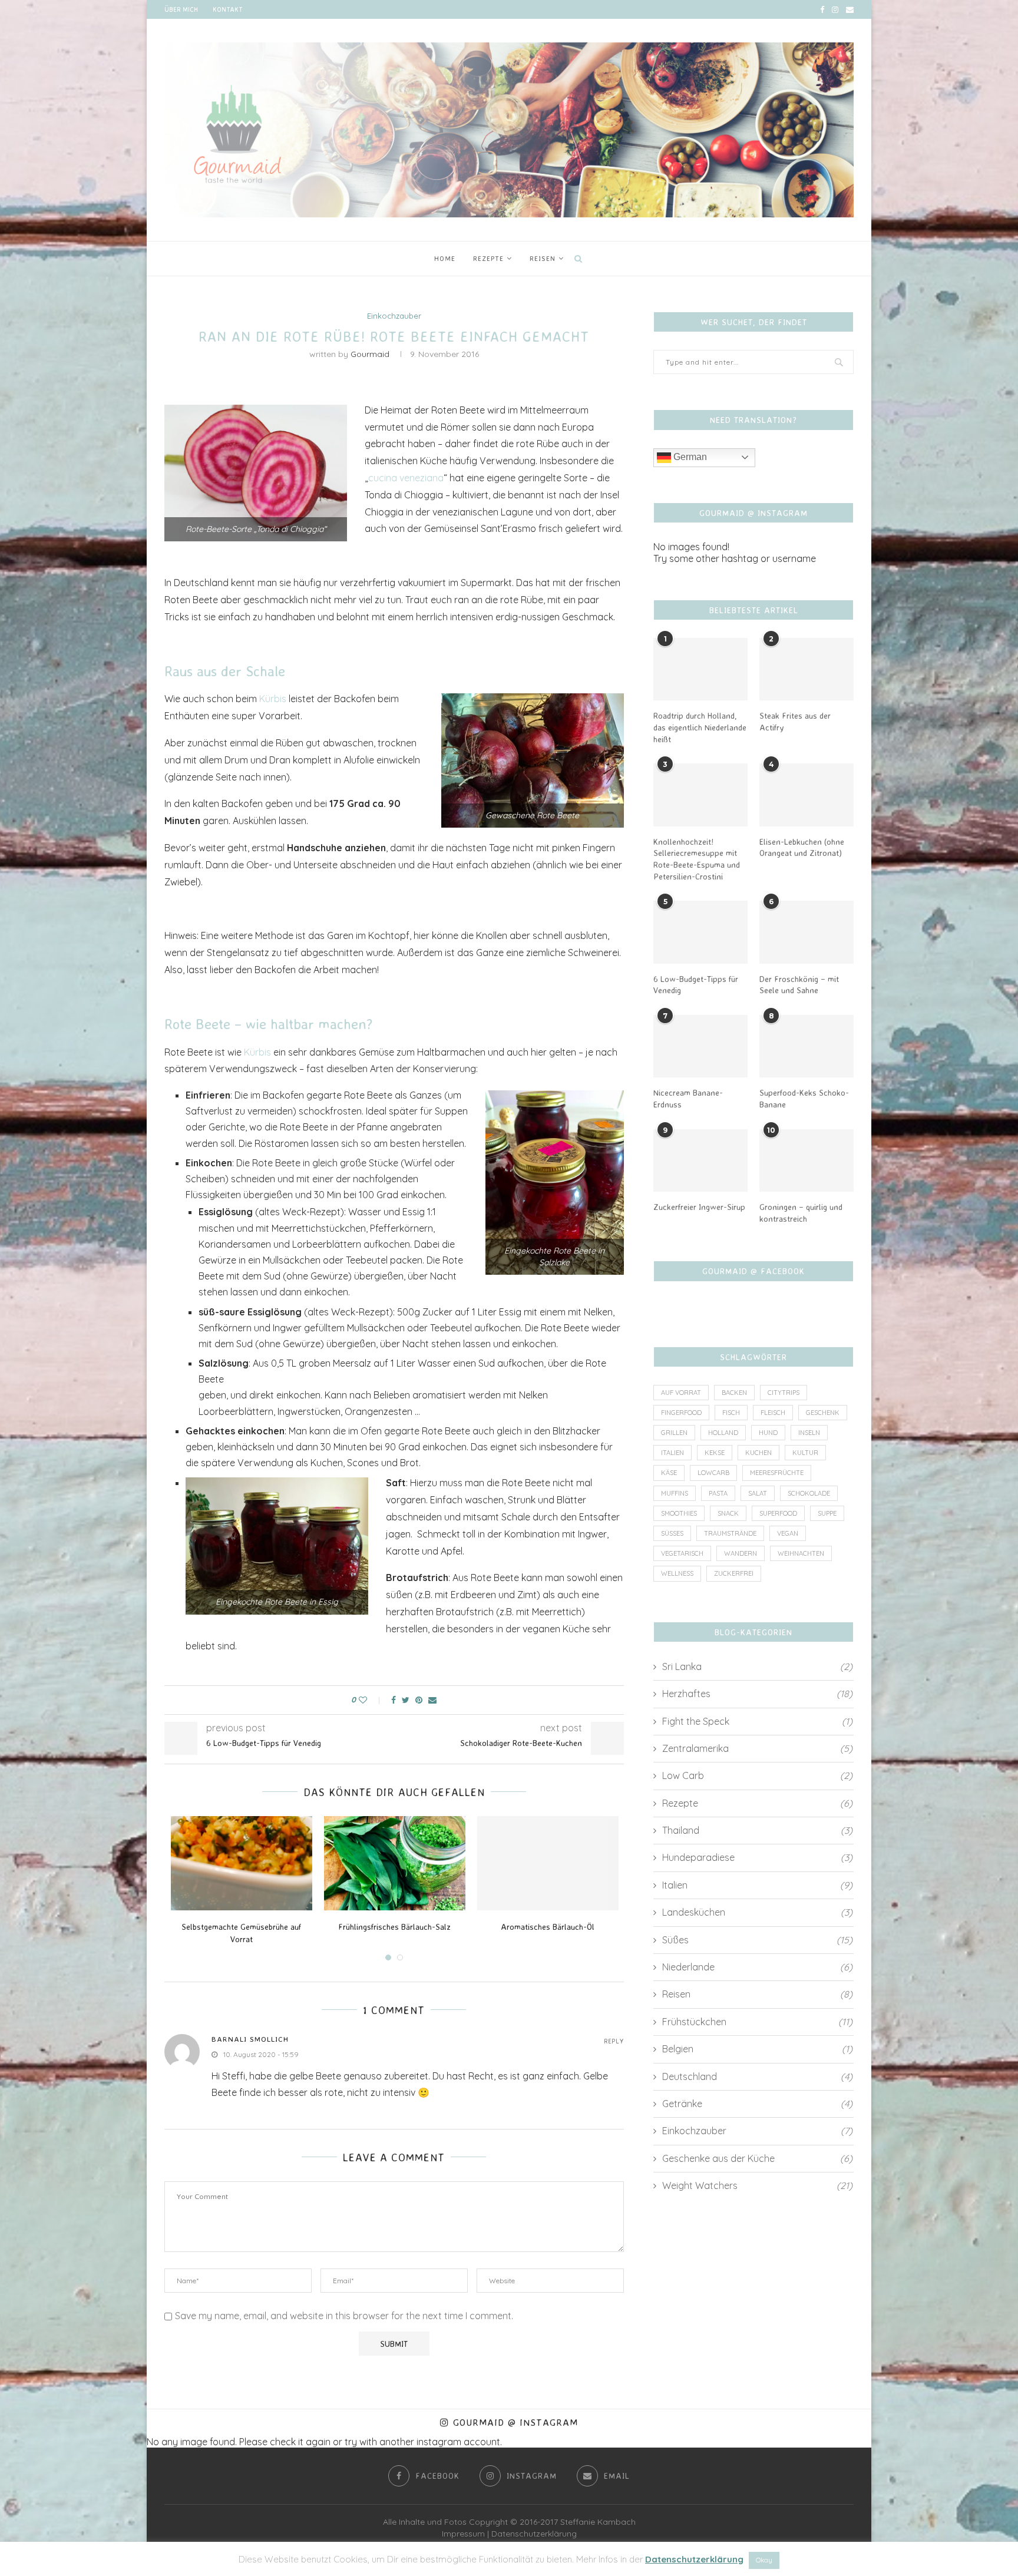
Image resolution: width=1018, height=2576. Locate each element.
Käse (669, 1473)
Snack (728, 1513)
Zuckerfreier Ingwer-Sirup (699, 1207)
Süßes (672, 1533)
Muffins (675, 1493)
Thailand (757, 1830)
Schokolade (809, 1493)
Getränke (757, 2104)
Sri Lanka (757, 1666)
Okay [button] (764, 2560)
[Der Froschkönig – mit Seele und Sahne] (807, 932)
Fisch (731, 1413)
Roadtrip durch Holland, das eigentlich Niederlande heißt (700, 727)
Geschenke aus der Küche (757, 2158)
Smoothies (679, 1513)
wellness (677, 1573)
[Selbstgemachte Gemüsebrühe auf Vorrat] (548, 1863)
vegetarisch (682, 1553)
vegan (788, 1533)
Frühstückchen (757, 2022)
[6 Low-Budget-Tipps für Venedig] (700, 932)
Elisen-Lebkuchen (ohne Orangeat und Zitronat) (802, 847)
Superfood (778, 1513)
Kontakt (227, 9)
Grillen (674, 1433)
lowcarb (713, 1473)
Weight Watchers (757, 2185)
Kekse (715, 1453)
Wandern (741, 1553)
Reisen (543, 258)
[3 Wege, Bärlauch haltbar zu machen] (242, 1863)
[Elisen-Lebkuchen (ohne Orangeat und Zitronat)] (807, 795)
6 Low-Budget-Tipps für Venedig (696, 985)
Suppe (827, 1513)
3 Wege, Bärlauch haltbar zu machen (241, 1927)
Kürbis (273, 699)
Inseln (809, 1433)
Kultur (805, 1453)
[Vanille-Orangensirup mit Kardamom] (395, 1863)
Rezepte (488, 258)
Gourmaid (370, 354)
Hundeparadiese (757, 1857)
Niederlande (757, 1967)
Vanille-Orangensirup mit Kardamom (394, 1927)
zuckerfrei (734, 1573)
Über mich (181, 9)
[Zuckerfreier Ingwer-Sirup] (700, 1161)
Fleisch (773, 1413)
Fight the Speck (757, 1721)
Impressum (463, 2534)
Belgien (757, 2049)
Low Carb (757, 1775)
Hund (768, 1433)
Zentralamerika (757, 1748)
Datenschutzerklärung (534, 2534)
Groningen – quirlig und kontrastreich (801, 1213)
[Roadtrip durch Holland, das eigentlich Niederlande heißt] (700, 669)
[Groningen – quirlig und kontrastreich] (807, 1161)
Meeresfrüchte (777, 1473)
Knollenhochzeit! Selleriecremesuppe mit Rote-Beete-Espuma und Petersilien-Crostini (697, 859)
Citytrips (784, 1393)
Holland (723, 1433)
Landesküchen (757, 1912)
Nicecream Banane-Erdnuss (688, 1098)
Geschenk (823, 1413)
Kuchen (758, 1453)
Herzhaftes (757, 1694)
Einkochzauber (394, 316)
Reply (614, 2041)
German (689, 457)
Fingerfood (681, 1413)
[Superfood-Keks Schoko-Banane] (807, 1046)
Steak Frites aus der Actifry (795, 721)
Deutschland (757, 2076)
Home (445, 258)
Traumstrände (730, 1533)
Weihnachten (801, 1553)
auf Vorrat (681, 1393)
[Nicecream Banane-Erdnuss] (700, 1046)
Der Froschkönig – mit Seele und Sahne (799, 985)
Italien (672, 1453)
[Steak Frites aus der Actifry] (807, 669)
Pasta (718, 1493)
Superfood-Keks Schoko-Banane (804, 1098)
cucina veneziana (406, 478)
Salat (758, 1493)
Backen (734, 1393)
